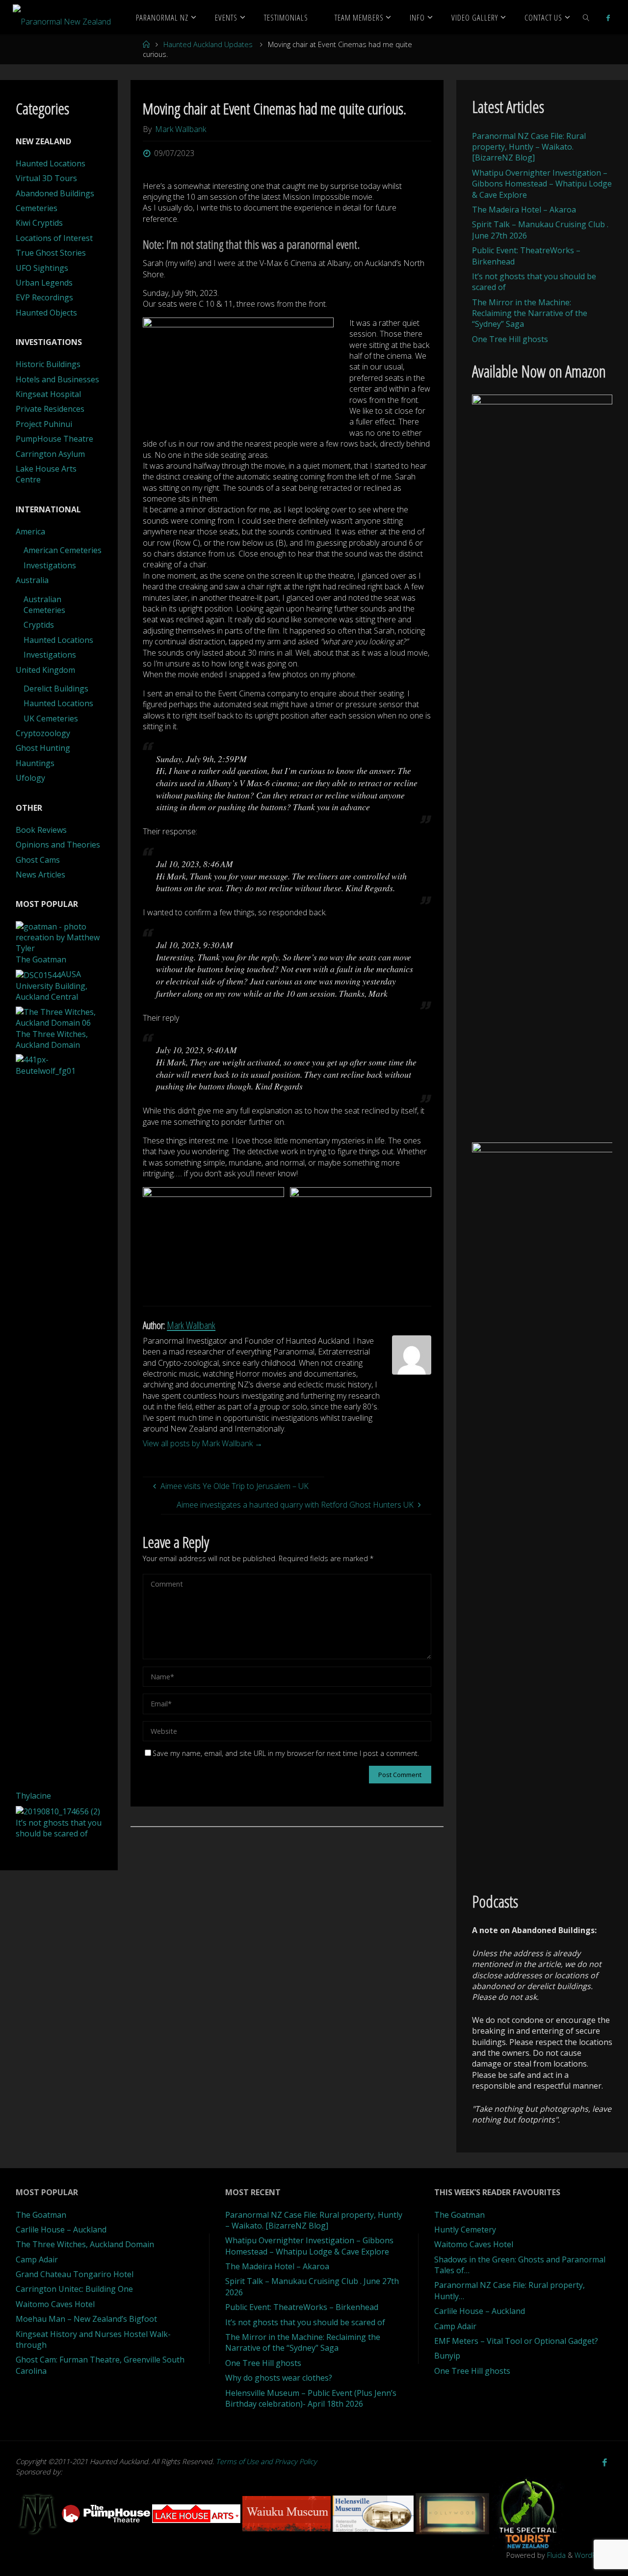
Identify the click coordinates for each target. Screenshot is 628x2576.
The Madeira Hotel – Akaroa (524, 210)
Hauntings (35, 763)
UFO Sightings (42, 268)
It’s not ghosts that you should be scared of (305, 2322)
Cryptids (39, 625)
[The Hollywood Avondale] (453, 2513)
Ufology (30, 778)
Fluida (555, 2555)
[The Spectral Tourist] (528, 2513)
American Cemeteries (63, 550)
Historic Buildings (48, 364)
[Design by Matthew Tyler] (39, 2513)
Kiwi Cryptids (39, 223)
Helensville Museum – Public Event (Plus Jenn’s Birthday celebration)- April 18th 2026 (311, 2398)
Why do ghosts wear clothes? (279, 2378)
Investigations (50, 565)
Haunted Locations (51, 163)
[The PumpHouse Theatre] (107, 2513)
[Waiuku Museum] (288, 2513)
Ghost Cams (38, 860)
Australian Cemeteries (44, 605)
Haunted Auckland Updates (208, 44)
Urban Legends (44, 283)
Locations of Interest (54, 238)
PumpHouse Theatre (54, 439)
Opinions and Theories (58, 845)
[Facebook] (608, 18)
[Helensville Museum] (374, 2513)
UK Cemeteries (51, 718)
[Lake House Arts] (197, 2513)
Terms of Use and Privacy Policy (266, 2461)
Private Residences (50, 409)
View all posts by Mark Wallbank (203, 1443)
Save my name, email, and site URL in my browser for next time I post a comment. (286, 1753)
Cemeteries (37, 208)
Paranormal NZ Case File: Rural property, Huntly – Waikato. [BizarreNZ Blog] (529, 147)
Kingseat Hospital (48, 394)
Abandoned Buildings (55, 193)
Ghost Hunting (43, 748)
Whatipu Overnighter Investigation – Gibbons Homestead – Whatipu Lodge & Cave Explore (542, 184)
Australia (32, 580)
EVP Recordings (44, 297)
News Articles (40, 875)
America (30, 531)
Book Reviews (41, 830)
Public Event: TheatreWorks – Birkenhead (302, 2307)
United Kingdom (45, 670)
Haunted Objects (46, 313)
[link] (586, 17)
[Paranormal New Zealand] (62, 17)
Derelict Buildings (56, 689)
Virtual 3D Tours (46, 178)
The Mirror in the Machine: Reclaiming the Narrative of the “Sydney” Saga (530, 313)
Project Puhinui (44, 424)
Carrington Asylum (50, 454)
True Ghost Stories (51, 253)
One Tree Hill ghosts (510, 339)
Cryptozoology (43, 733)
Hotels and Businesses (57, 379)
